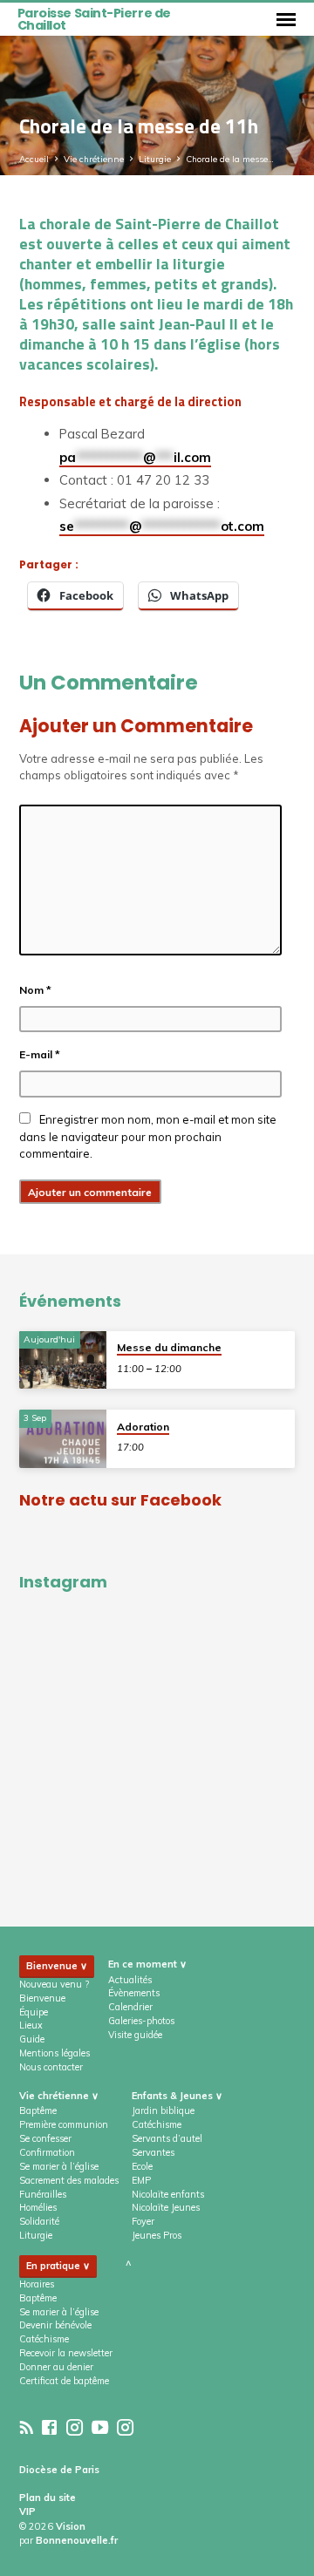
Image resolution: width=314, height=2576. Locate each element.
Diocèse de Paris (59, 2470)
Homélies (38, 2207)
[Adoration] (63, 1439)
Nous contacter (51, 2067)
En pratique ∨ (58, 2266)
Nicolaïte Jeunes (166, 2207)
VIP (27, 2511)
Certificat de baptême (64, 2381)
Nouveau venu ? (54, 1984)
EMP (141, 2180)
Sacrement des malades (69, 2180)
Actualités (130, 1980)
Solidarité (39, 2221)
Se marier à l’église (59, 2166)
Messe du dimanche (169, 1347)
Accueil (34, 159)
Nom (35, 990)
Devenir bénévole (55, 2325)
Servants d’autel (167, 2138)
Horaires (37, 2284)
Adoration (143, 1427)
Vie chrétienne (94, 159)
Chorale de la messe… (230, 159)
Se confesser (45, 2138)
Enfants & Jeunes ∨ (177, 2096)
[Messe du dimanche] (63, 1360)
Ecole (142, 2166)
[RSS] (27, 2427)
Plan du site (48, 2498)
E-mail (40, 1054)
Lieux (31, 2025)
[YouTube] (100, 2427)
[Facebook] (49, 2427)
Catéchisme (157, 2124)
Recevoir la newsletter (66, 2353)
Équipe (34, 2012)
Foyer (143, 2221)
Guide (32, 2039)
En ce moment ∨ (147, 1964)
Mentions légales (55, 2053)
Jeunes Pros (157, 2235)
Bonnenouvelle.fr (77, 2540)
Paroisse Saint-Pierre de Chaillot (94, 19)
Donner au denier (56, 2367)
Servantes (153, 2152)
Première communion (64, 2124)
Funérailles (43, 2194)
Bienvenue (42, 1998)
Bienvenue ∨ (57, 1966)
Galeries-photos (141, 2021)
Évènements (134, 1993)
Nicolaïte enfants (168, 2194)
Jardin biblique (163, 2110)
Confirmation (47, 2152)
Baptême (38, 2110)
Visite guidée (135, 2035)
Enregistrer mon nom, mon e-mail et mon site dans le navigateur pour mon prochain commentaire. (148, 1136)
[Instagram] (75, 2427)
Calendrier (130, 2007)
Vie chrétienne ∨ (59, 2096)
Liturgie (155, 159)
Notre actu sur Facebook (120, 1500)
